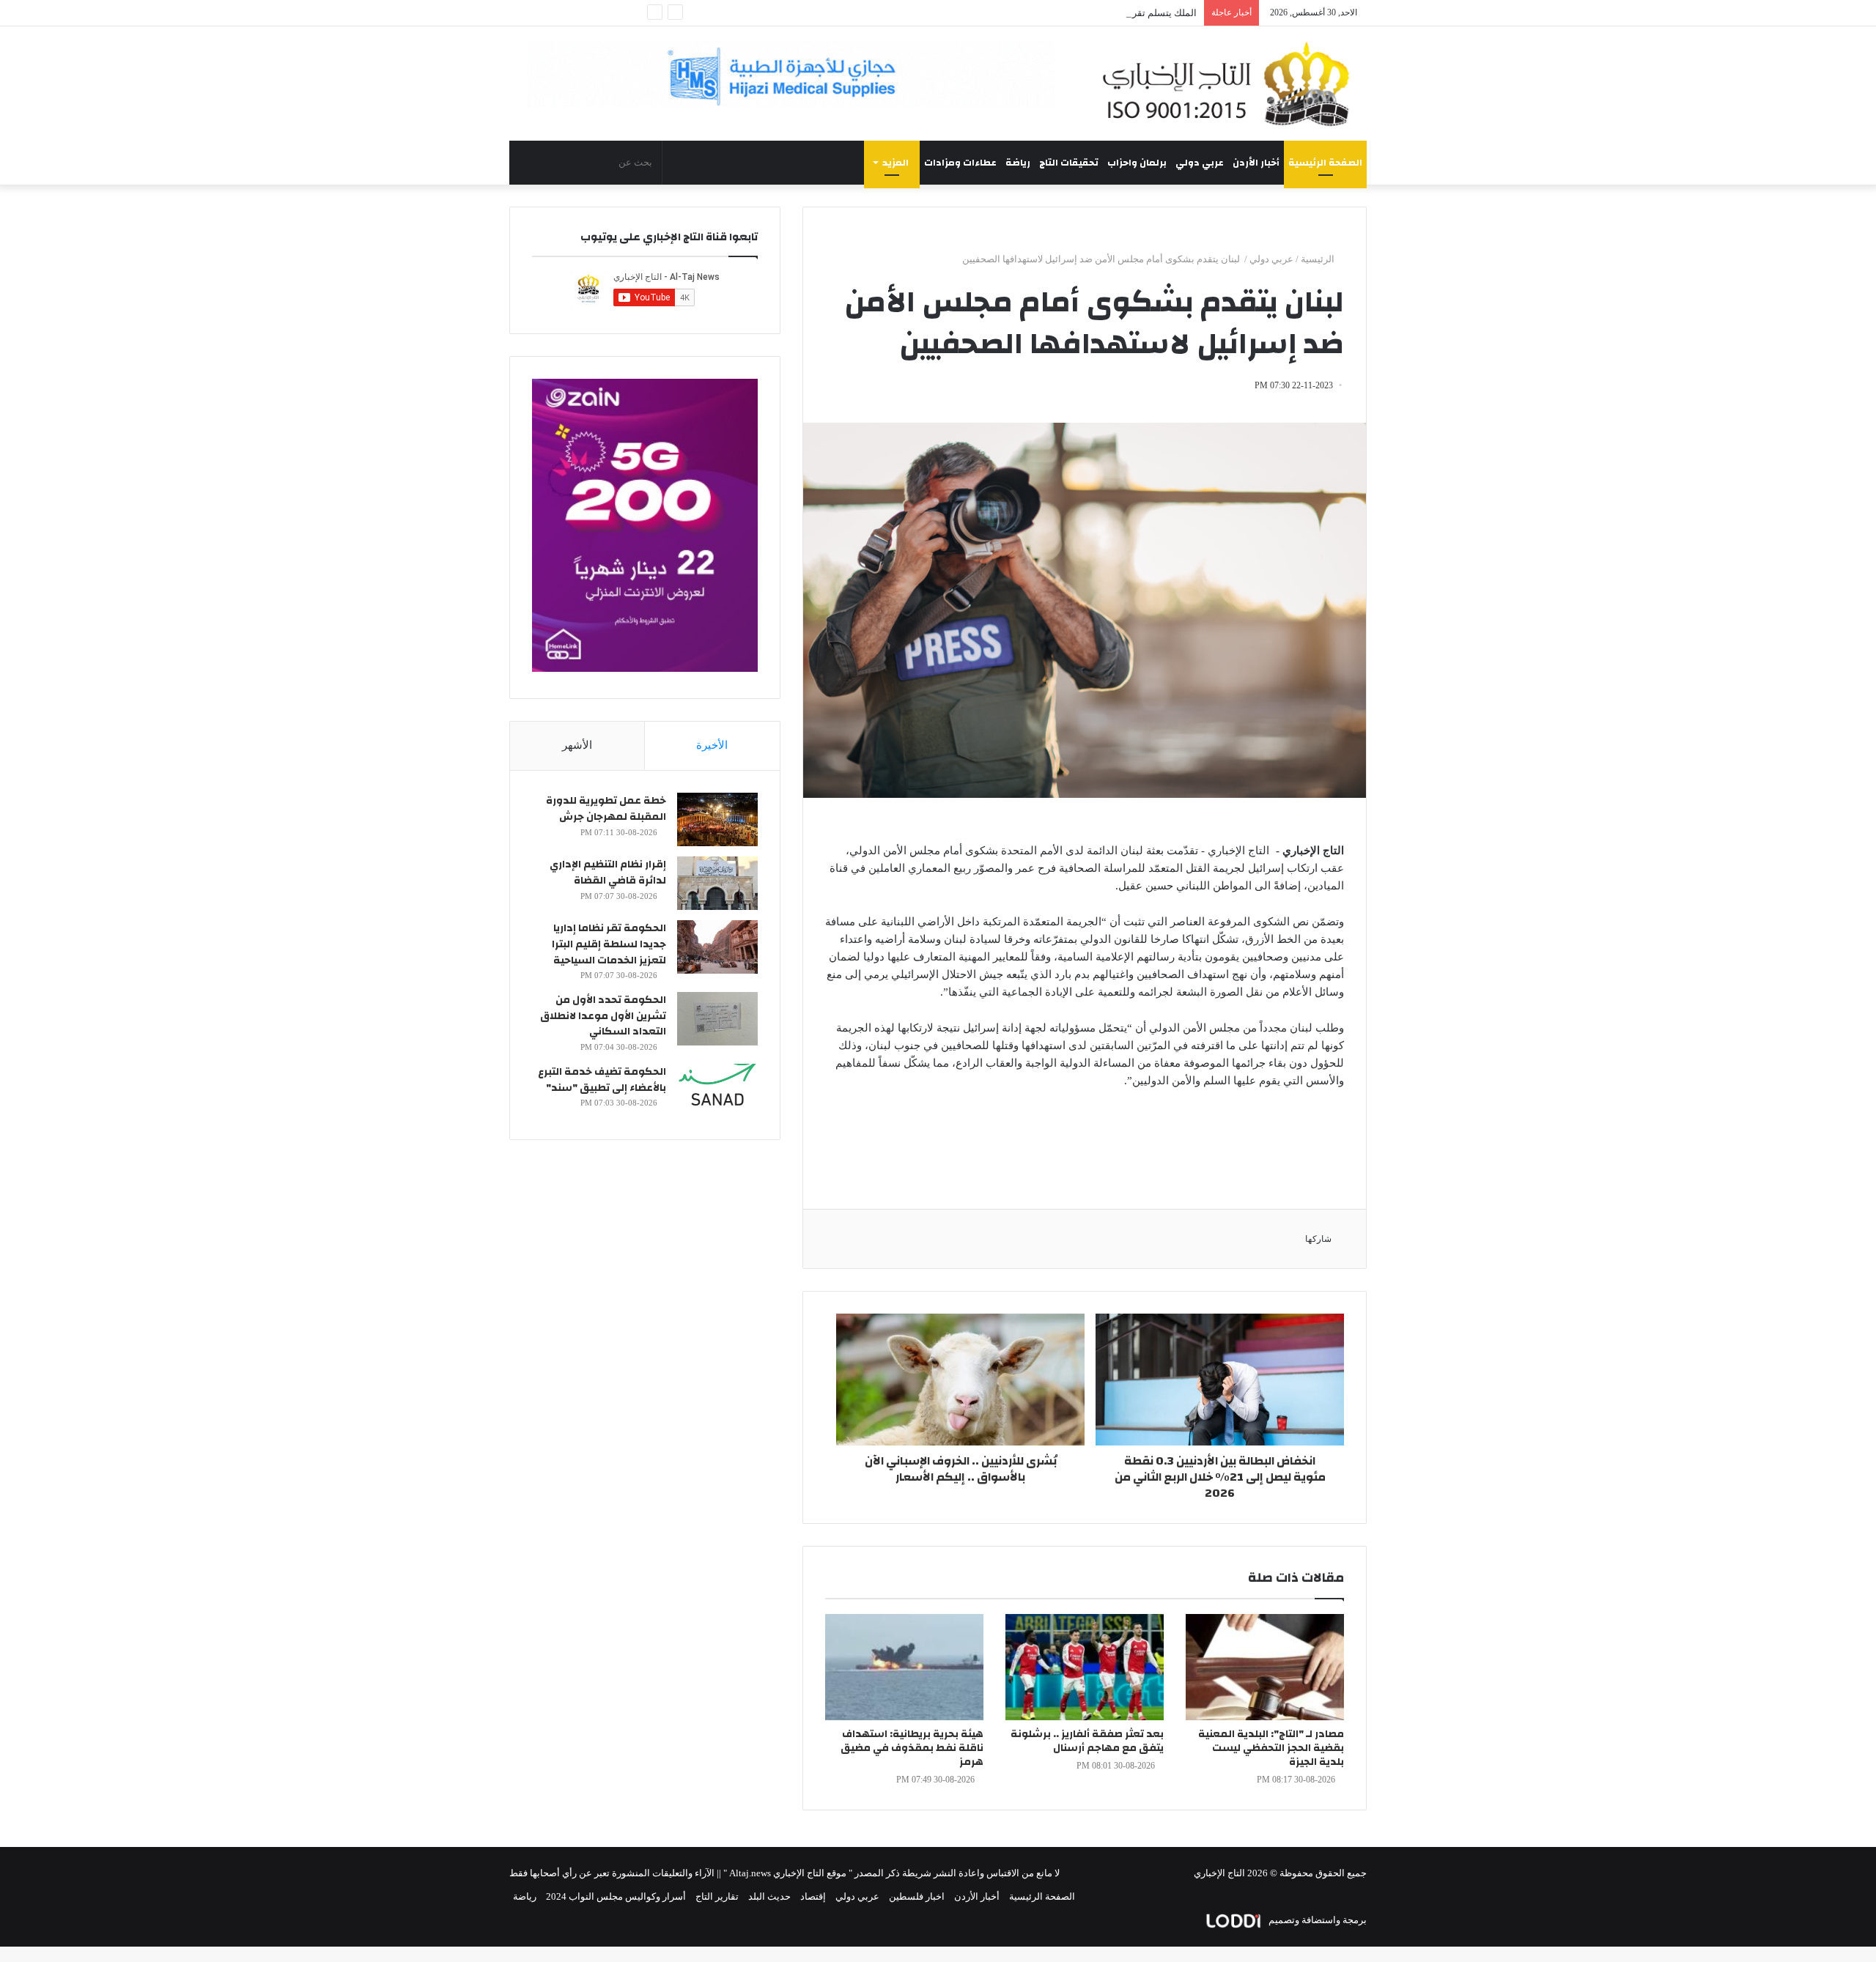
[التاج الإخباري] (1231, 84)
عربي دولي (1200, 163)
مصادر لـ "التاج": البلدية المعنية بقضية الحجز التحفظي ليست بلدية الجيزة (1271, 1748)
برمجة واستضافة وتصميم (1316, 1920)
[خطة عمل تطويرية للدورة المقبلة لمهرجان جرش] (717, 819)
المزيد (895, 163)
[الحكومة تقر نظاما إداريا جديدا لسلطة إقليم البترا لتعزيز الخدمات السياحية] (717, 947)
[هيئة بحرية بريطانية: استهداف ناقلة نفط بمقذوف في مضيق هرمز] (904, 1667)
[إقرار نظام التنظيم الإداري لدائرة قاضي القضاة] (717, 883)
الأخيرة (712, 745)
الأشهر (577, 745)
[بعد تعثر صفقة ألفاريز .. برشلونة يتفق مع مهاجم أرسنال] (1085, 1667)
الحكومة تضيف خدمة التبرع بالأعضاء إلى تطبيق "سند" (602, 1080)
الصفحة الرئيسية (1325, 163)
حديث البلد (769, 1896)
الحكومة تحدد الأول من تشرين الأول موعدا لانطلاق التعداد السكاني (603, 1016)
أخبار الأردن (1256, 163)
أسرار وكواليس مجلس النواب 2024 (616, 1896)
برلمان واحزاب (1137, 163)
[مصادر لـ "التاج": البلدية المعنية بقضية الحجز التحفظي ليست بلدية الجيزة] (1265, 1667)
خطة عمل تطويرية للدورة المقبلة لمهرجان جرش (606, 809)
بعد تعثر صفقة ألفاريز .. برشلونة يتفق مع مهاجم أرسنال (1087, 1741)
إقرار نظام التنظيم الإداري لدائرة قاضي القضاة (608, 873)
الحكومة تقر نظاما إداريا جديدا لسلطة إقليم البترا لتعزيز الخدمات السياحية (609, 944)
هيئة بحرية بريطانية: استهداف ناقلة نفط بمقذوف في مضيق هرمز (912, 1748)
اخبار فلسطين (917, 1896)
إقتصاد (813, 1896)
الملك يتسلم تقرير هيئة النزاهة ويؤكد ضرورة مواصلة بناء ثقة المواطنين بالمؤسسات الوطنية (1016, 13)
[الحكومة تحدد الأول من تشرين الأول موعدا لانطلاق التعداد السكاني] (717, 1019)
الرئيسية (1319, 259)
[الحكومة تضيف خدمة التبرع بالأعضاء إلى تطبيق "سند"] (717, 1091)
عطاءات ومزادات (960, 163)
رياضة (1018, 163)
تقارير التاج (717, 1896)
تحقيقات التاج (1069, 163)
